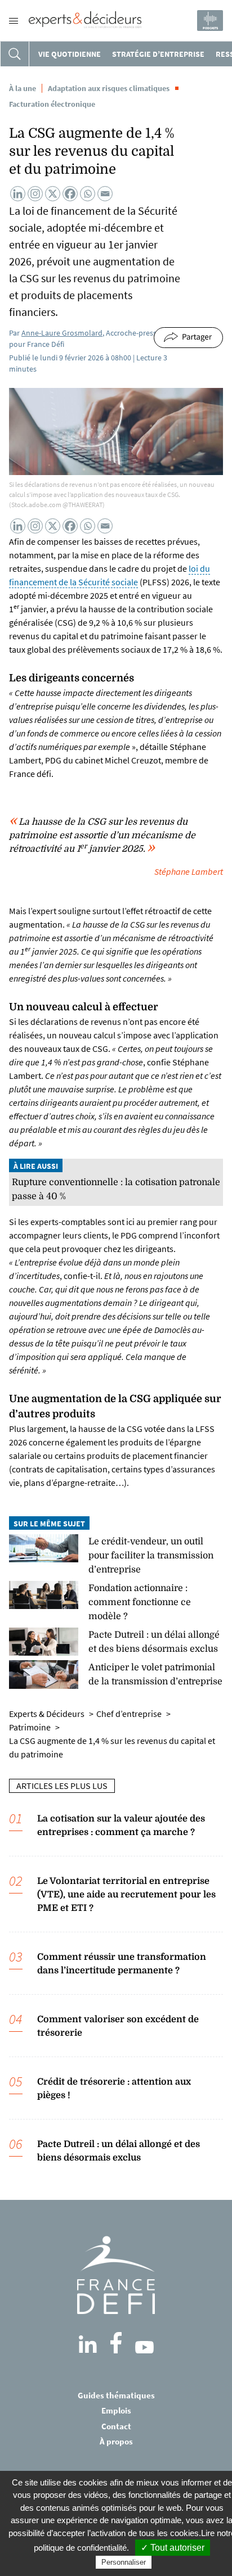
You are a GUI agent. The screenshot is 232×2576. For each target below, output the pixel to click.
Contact (116, 2426)
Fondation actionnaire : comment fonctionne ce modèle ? (140, 1602)
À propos (116, 2441)
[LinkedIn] (88, 2344)
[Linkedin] (18, 194)
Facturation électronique (52, 104)
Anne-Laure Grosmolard (62, 333)
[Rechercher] (15, 54)
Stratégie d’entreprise (158, 54)
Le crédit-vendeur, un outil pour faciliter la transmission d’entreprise (151, 1556)
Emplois (116, 2410)
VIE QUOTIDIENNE (70, 54)
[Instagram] (35, 194)
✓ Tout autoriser (173, 2548)
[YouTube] (144, 2347)
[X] (53, 194)
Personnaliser (124, 2562)
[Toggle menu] (14, 21)
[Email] (105, 194)
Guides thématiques (116, 2395)
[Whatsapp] (88, 194)
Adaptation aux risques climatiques (109, 88)
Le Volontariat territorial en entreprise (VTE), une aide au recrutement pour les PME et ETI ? (126, 1895)
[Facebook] (70, 194)
